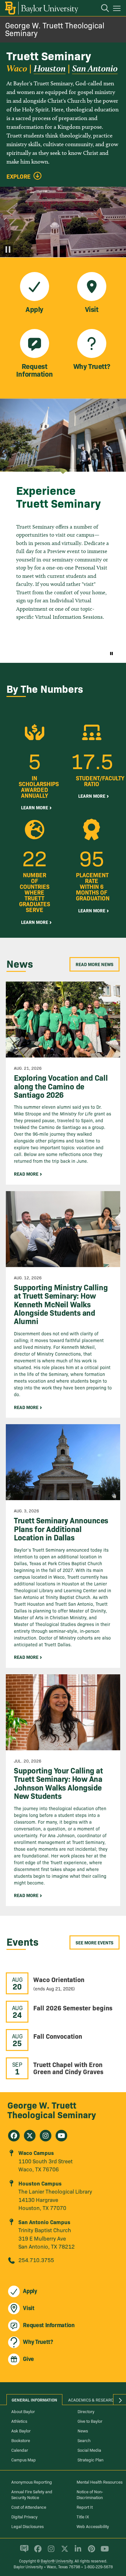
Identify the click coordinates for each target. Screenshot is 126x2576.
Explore (19, 176)
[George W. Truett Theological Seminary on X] (30, 2136)
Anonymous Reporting (32, 2482)
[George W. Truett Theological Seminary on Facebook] (14, 2136)
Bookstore (21, 2440)
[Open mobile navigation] (118, 9)
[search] (102, 9)
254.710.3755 (36, 2260)
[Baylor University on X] (63, 2552)
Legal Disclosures (27, 2526)
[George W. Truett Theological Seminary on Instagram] (46, 2136)
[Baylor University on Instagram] (50, 2552)
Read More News (94, 964)
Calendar (20, 2450)
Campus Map (24, 2459)
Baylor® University (57, 2561)
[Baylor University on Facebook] (37, 2552)
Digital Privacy (24, 2516)
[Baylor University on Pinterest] (90, 2552)
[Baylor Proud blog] (23, 2552)
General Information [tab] (34, 2400)
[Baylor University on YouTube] (103, 2552)
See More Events (94, 1942)
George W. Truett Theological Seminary (55, 29)
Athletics (19, 2421)
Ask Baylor (21, 2430)
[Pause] (8, 249)
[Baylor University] (41, 8)
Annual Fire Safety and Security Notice (32, 2494)
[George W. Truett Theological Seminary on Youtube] (61, 2136)
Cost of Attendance (29, 2507)
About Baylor (23, 2411)
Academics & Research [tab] (92, 2400)
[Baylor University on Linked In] (77, 2552)
